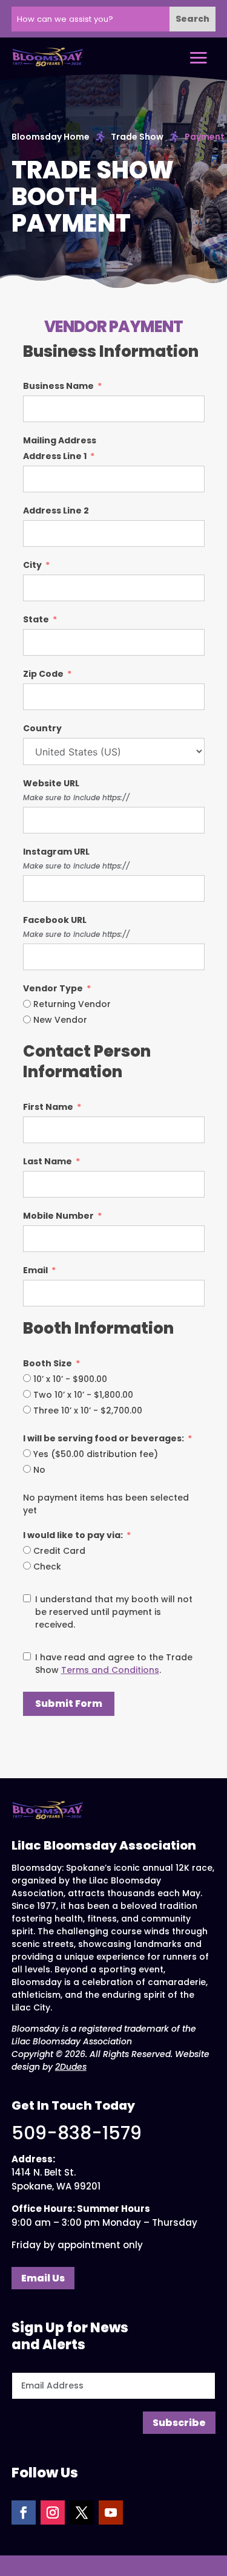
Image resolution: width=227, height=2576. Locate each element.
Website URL (51, 783)
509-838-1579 (77, 2133)
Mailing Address (60, 440)
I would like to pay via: (73, 1535)
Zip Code (43, 674)
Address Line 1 (55, 456)
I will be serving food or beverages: (104, 1438)
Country (42, 728)
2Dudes (71, 2067)
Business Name (58, 386)
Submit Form (69, 1704)
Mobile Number (58, 1216)
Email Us (43, 2278)
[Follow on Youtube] (111, 2512)
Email (35, 1270)
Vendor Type (53, 988)
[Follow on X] (82, 2512)
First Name (48, 1107)
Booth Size (48, 1363)
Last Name (48, 1161)
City (32, 565)
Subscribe (179, 2423)
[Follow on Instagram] (53, 2512)
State (36, 619)
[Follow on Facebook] (24, 2512)
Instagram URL (56, 852)
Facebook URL (55, 920)
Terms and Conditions (110, 1670)
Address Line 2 (56, 510)
